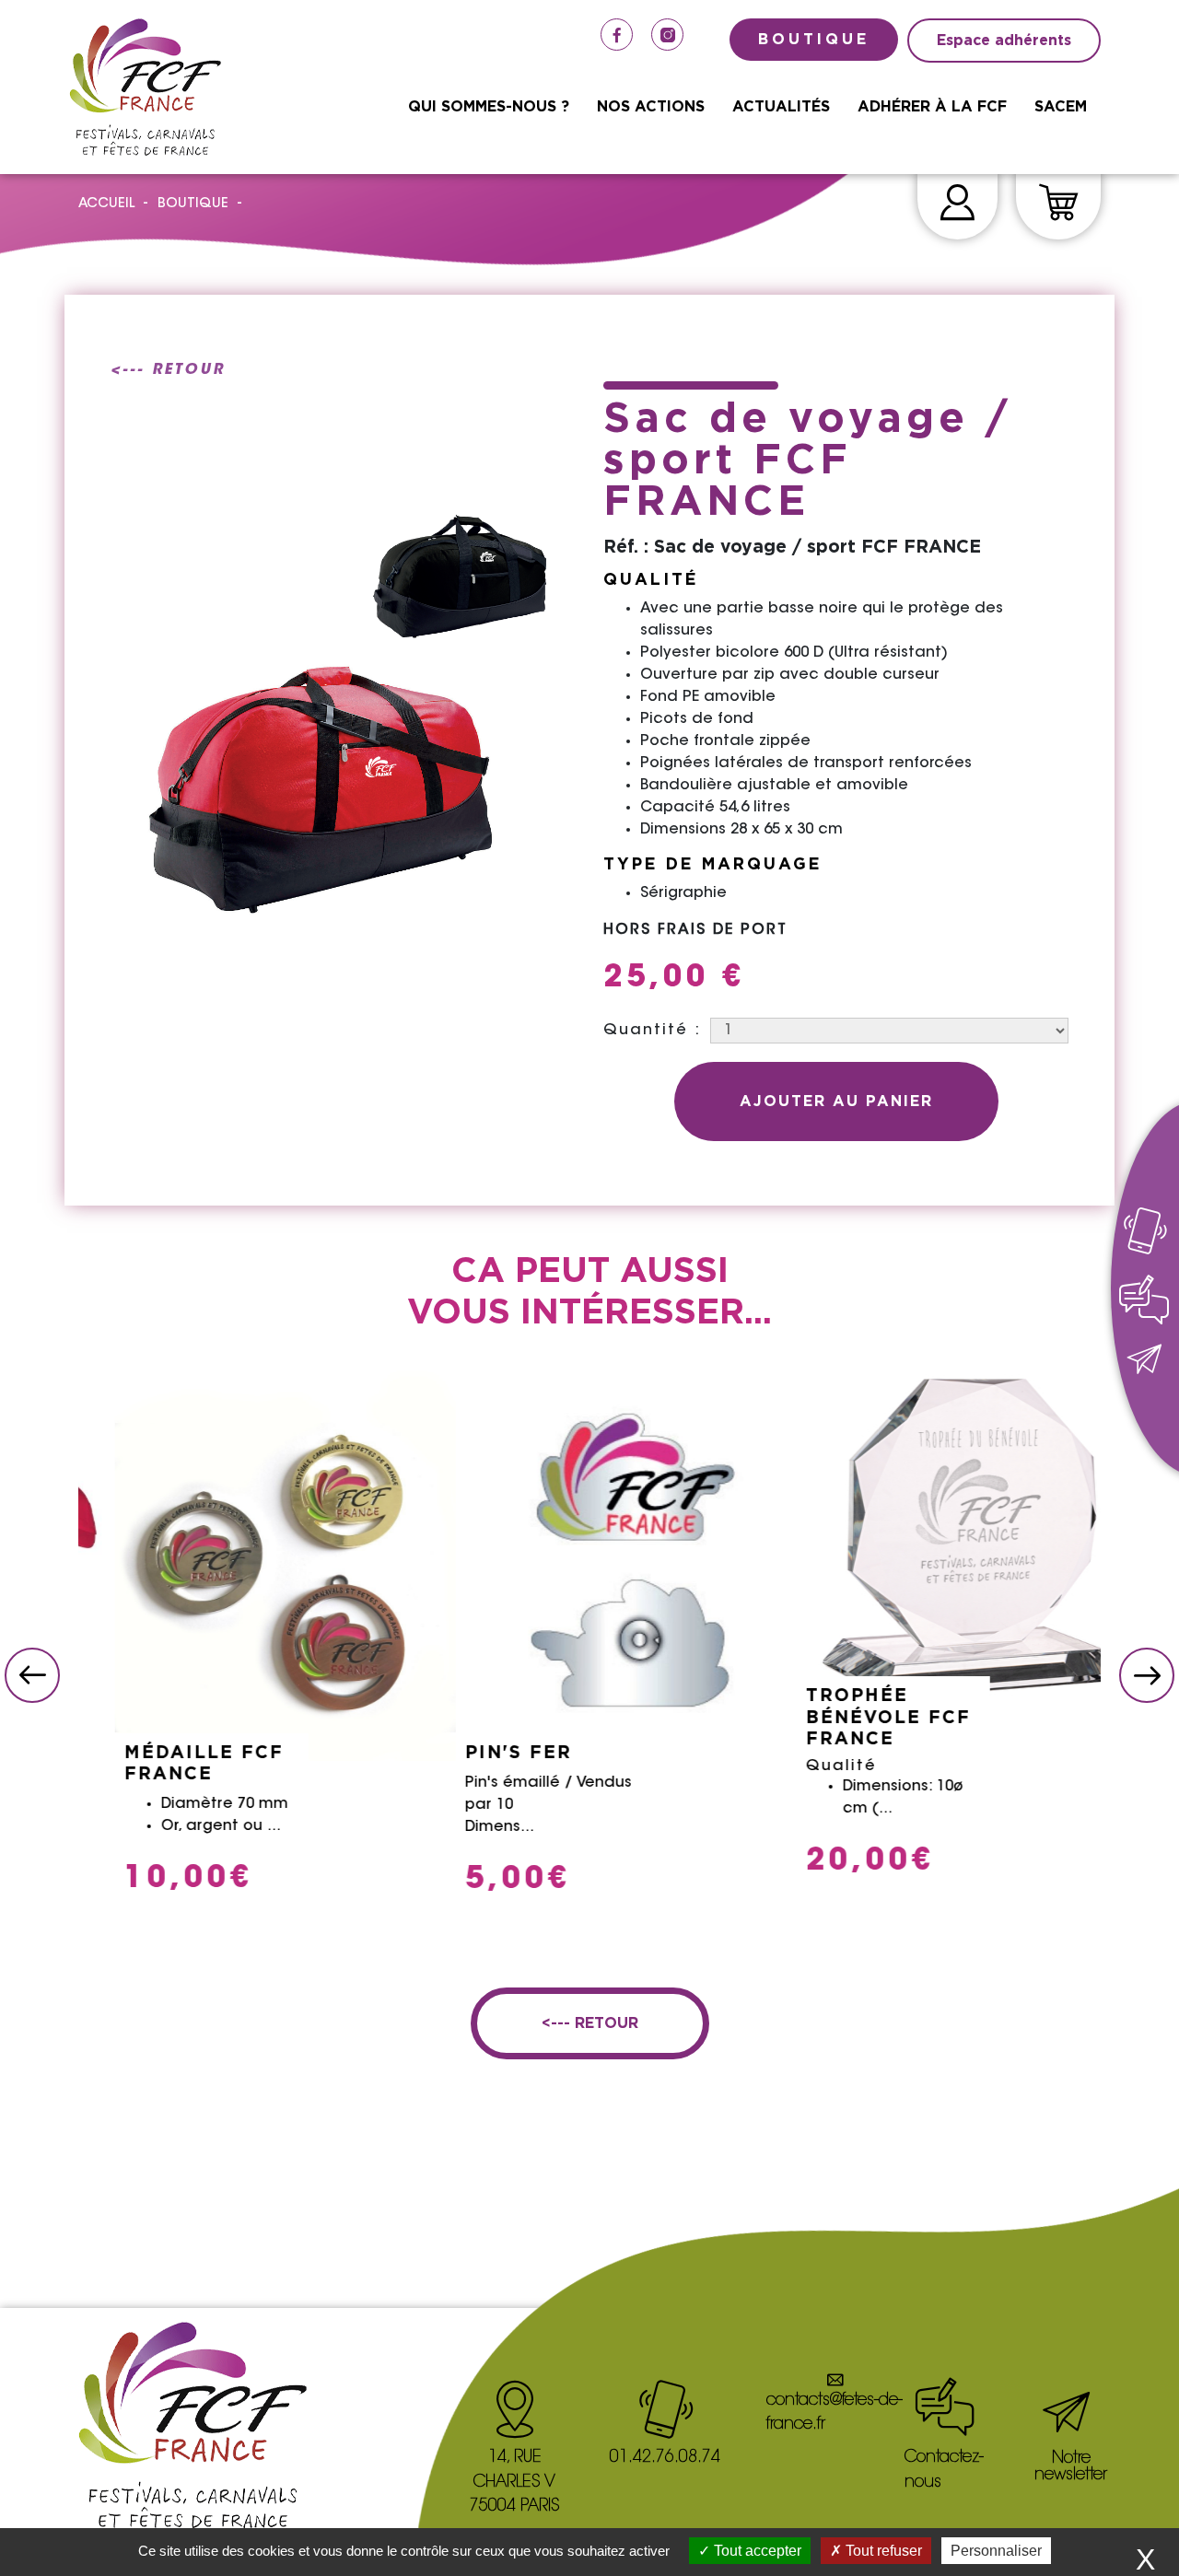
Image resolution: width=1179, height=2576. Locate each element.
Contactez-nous (944, 2470)
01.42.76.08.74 (665, 2458)
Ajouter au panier (836, 1102)
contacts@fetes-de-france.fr (835, 2413)
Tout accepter (756, 2551)
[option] (249, 1638)
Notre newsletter (1071, 2467)
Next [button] (1147, 1675)
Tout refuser (882, 2551)
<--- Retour (168, 370)
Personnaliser (996, 2551)
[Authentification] (957, 205)
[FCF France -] (145, 87)
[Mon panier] (1058, 205)
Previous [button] (32, 1675)
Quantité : (652, 1031)
